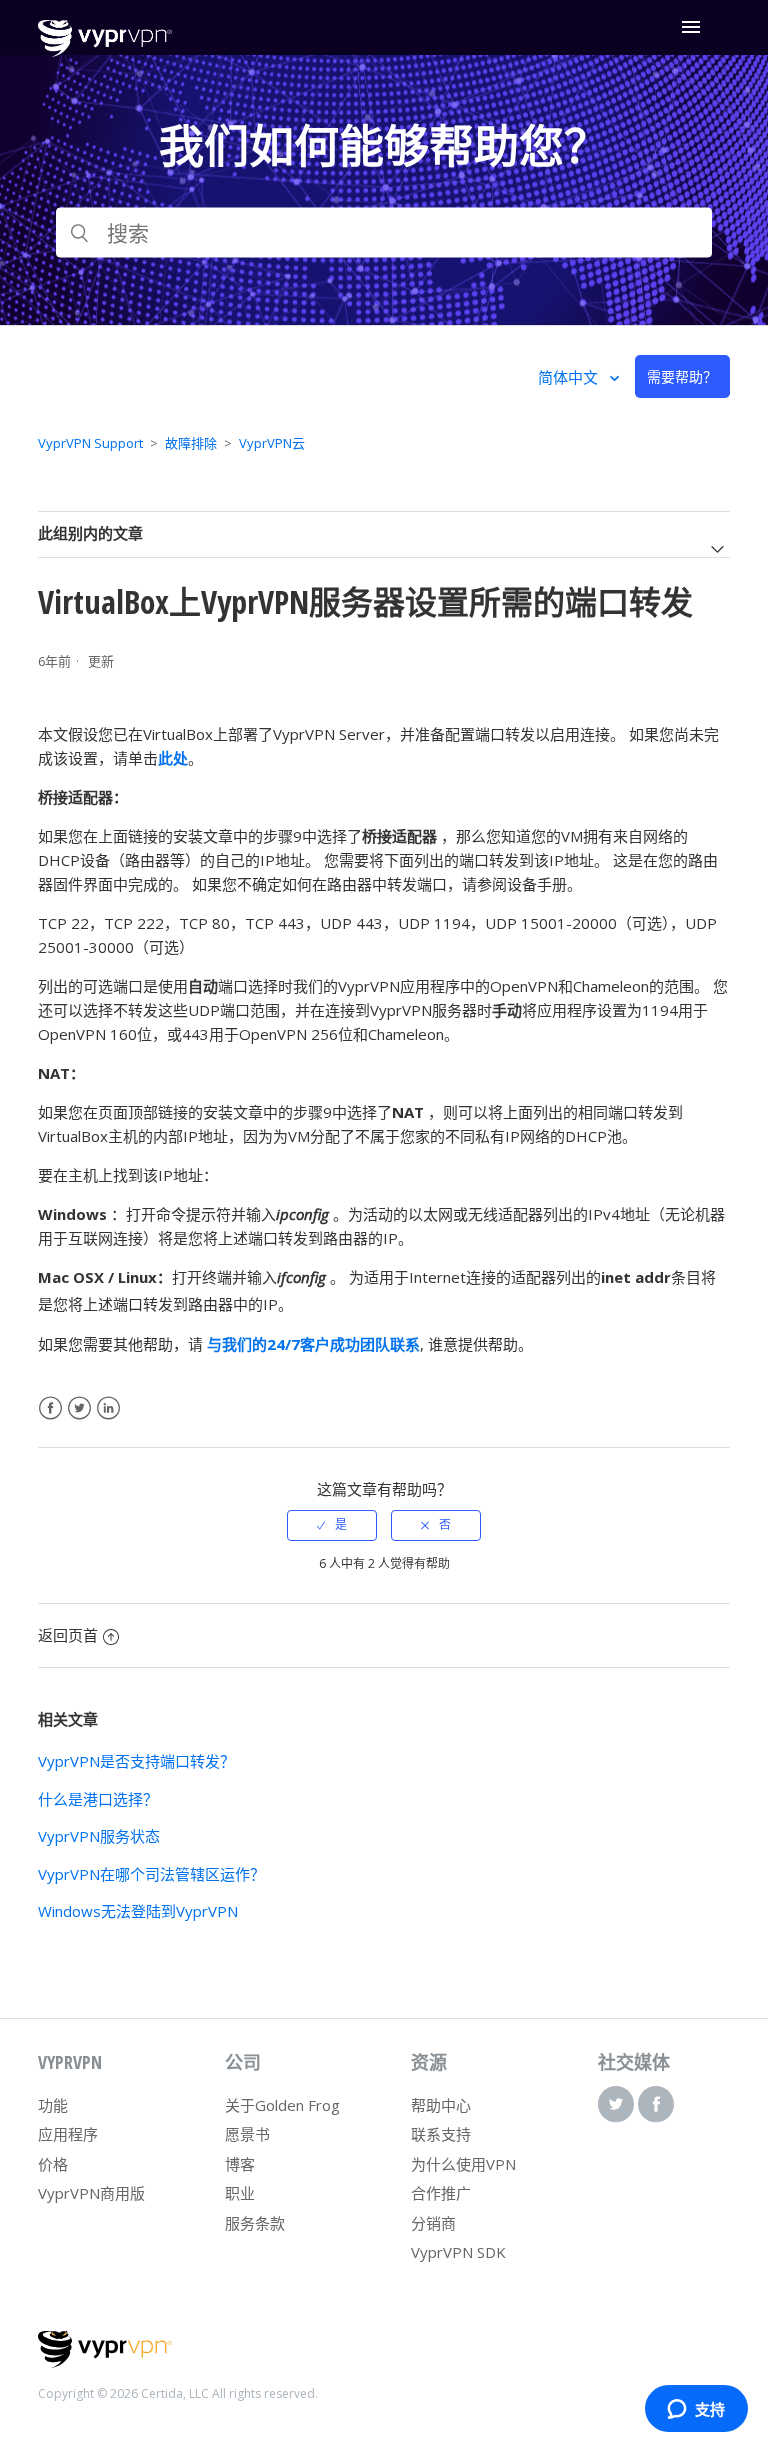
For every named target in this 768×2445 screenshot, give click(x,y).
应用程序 (68, 2134)
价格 (53, 2164)
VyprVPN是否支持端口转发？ (136, 1761)
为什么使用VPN (463, 2164)
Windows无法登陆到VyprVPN (138, 1911)
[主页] (104, 51)
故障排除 (191, 443)
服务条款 (255, 2223)
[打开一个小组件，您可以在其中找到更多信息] (696, 2410)
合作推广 (441, 2193)
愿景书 (247, 2134)
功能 (53, 2105)
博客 (240, 2164)
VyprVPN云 (272, 443)
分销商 (433, 2223)
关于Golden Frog (282, 2105)
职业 (240, 2193)
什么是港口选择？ (98, 1799)
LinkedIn (108, 1408)
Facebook (50, 1408)
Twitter (79, 1408)
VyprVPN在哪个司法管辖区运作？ (151, 1874)
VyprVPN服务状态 (99, 1836)
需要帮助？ (682, 376)
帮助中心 (441, 2105)
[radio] (332, 1525)
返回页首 (68, 1635)
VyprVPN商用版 (91, 2193)
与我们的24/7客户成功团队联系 (313, 1344)
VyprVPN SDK (458, 2252)
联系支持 (441, 2134)
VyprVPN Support (90, 443)
